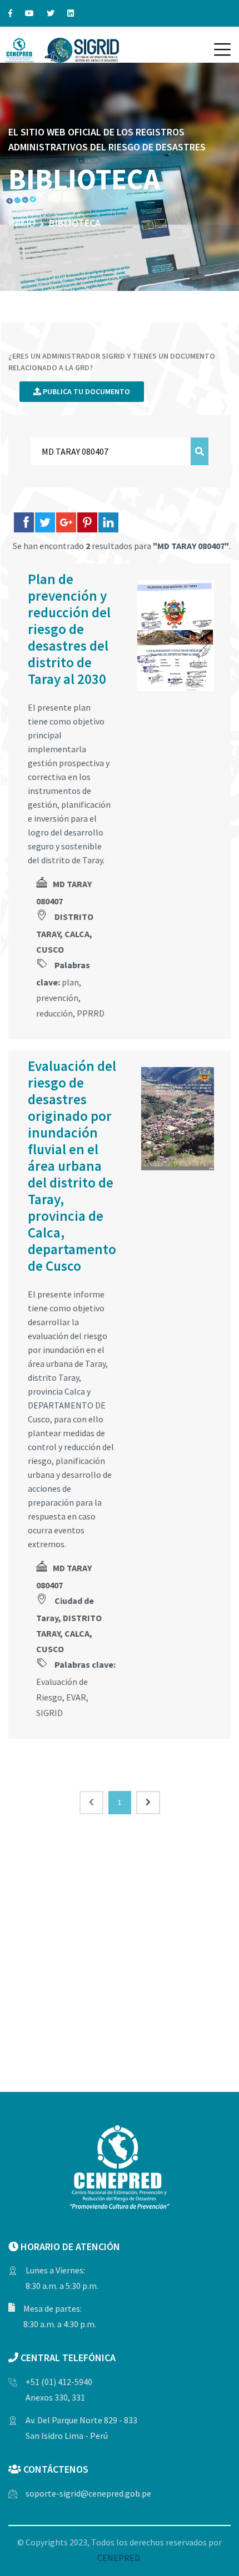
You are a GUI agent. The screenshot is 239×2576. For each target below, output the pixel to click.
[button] (222, 49)
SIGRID (49, 1713)
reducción (54, 1013)
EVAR (76, 1697)
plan (70, 982)
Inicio (22, 223)
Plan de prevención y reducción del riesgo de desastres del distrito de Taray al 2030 (69, 629)
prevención (57, 998)
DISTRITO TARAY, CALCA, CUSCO (65, 933)
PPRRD (91, 1013)
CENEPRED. (120, 2558)
